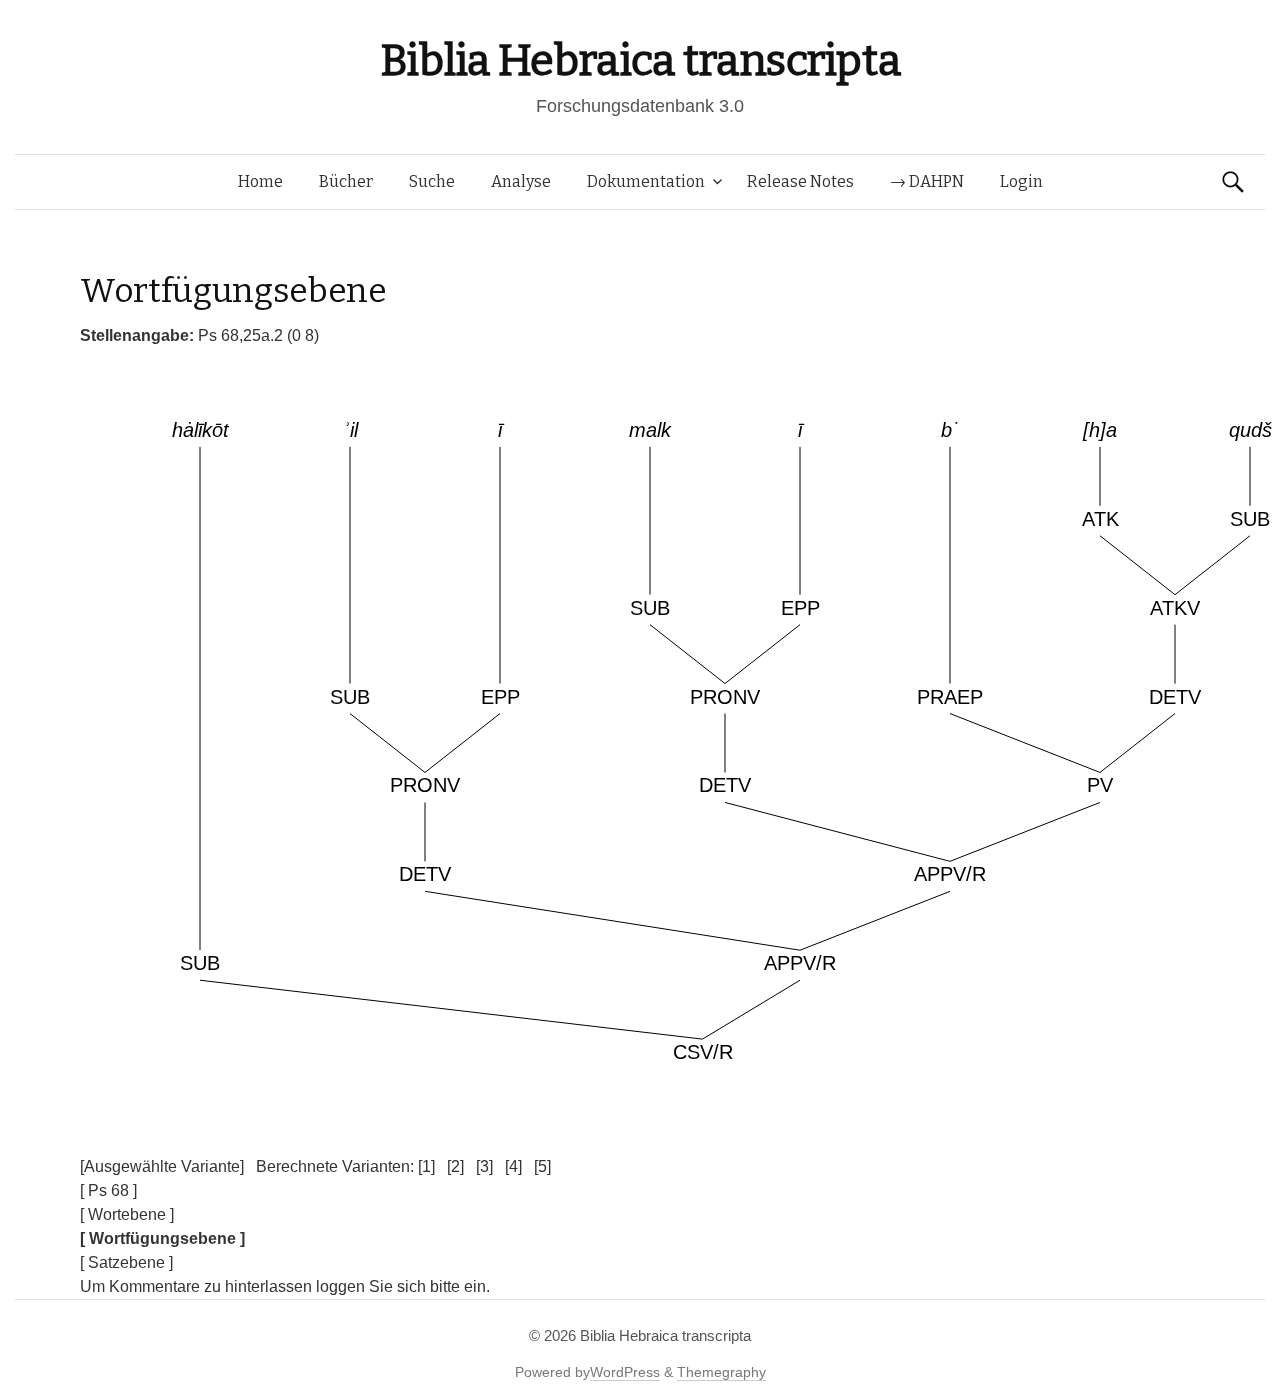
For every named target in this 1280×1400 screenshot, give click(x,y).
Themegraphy (721, 1372)
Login (1021, 181)
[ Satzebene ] (126, 1262)
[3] (484, 1166)
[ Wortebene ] (127, 1214)
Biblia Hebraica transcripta (640, 60)
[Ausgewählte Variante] (162, 1166)
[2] (455, 1166)
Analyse (521, 181)
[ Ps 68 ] (108, 1190)
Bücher (346, 181)
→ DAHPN (927, 181)
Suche (432, 181)
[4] (513, 1166)
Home (260, 181)
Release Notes (800, 181)
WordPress (625, 1372)
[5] (542, 1166)
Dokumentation (646, 181)
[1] (426, 1166)
